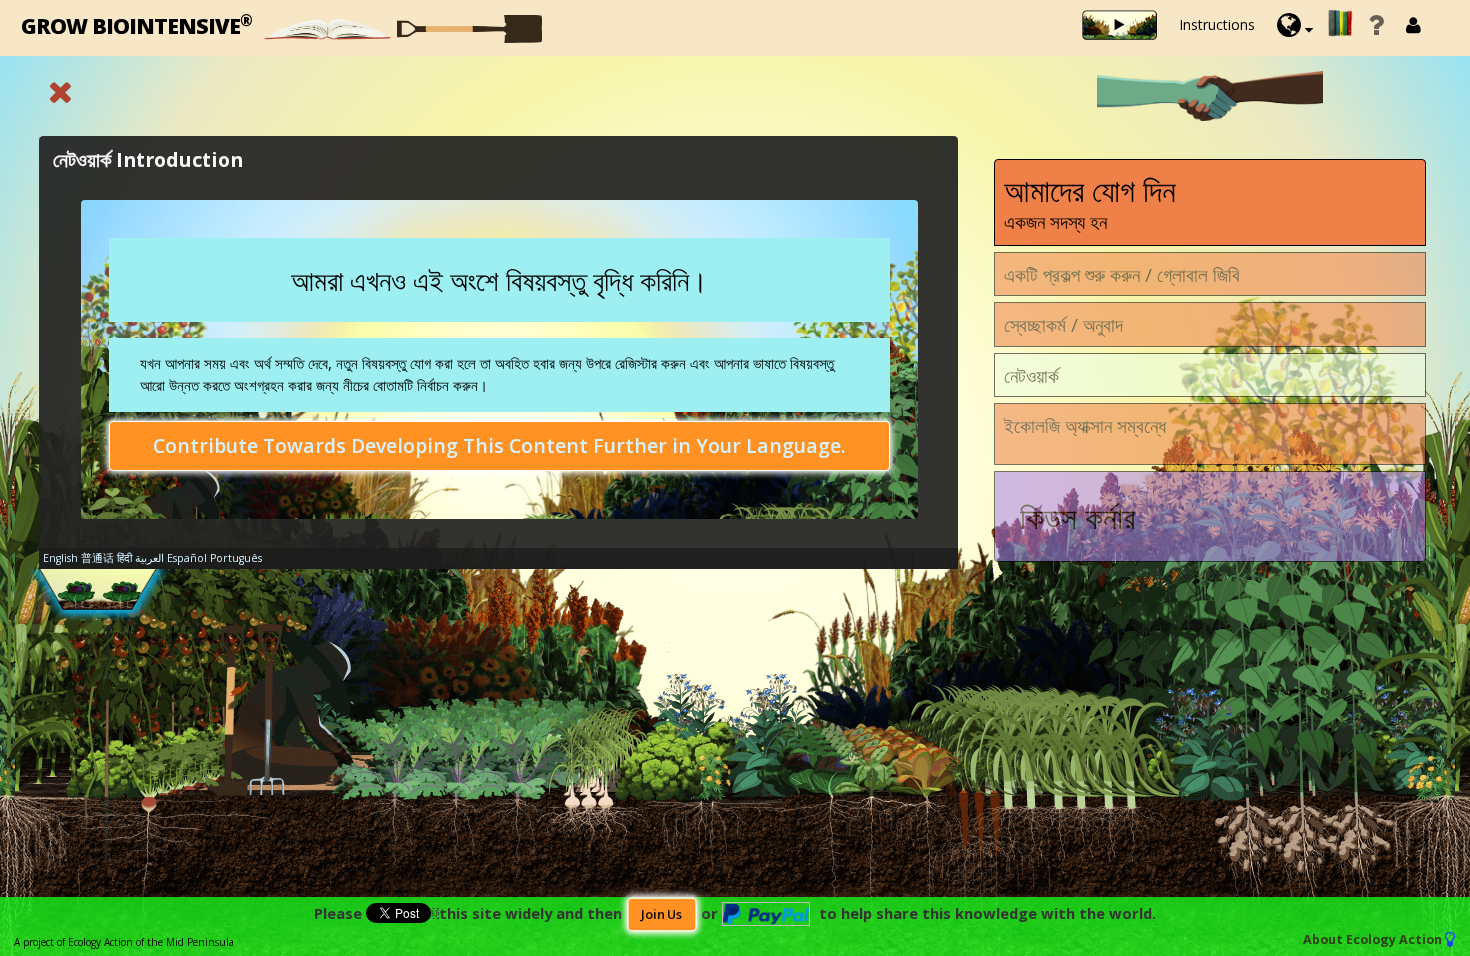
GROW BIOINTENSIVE (136, 24)
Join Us (662, 914)
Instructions (1217, 24)
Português (236, 558)
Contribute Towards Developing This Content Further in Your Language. (499, 445)
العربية (149, 558)
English (60, 558)
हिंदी (124, 558)
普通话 (97, 558)
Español (187, 558)
